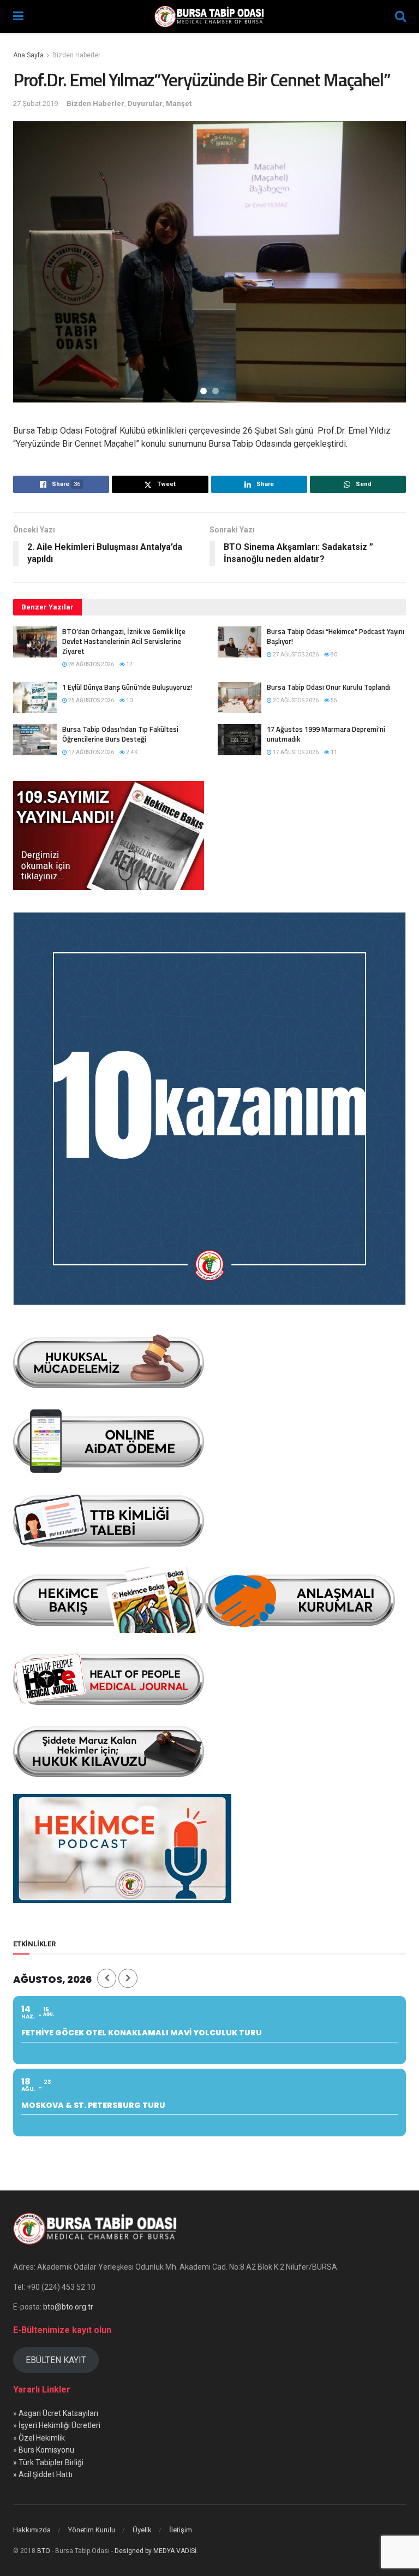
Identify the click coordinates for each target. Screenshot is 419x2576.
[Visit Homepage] (209, 16)
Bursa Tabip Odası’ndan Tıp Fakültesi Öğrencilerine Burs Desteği (120, 734)
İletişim (181, 2530)
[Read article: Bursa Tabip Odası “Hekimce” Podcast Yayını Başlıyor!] (240, 642)
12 (129, 664)
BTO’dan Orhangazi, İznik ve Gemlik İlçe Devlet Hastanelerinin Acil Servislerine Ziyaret (124, 641)
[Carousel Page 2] (216, 391)
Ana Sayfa (28, 55)
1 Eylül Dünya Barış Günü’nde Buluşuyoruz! (127, 687)
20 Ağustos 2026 (295, 700)
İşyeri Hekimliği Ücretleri (59, 2425)
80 (333, 655)
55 (333, 700)
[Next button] (384, 262)
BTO (44, 2551)
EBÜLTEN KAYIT (56, 2360)
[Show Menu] (18, 16)
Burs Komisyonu (46, 2450)
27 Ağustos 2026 (295, 655)
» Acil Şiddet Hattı (43, 2474)
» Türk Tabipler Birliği (48, 2462)
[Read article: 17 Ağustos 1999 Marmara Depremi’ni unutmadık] (240, 740)
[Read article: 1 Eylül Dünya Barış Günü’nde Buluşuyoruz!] (35, 698)
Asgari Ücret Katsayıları (58, 2413)
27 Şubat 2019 (35, 103)
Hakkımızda (32, 2530)
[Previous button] (35, 262)
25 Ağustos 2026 (91, 700)
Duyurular (145, 103)
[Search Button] (400, 16)
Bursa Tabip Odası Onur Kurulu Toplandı (329, 687)
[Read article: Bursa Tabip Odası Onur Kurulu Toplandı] (240, 698)
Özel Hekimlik (42, 2438)
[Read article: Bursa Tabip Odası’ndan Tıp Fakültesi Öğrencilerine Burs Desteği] (35, 740)
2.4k (131, 752)
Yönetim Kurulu (92, 2530)
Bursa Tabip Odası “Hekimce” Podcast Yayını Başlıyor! (336, 636)
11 (333, 752)
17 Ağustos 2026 (91, 752)
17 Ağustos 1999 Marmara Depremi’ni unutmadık (326, 734)
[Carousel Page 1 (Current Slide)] (203, 391)
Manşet (179, 103)
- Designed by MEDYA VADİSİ (154, 2551)
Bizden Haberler (76, 55)
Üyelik (142, 2530)
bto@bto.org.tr (68, 2307)
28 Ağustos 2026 (91, 664)
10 (129, 700)
